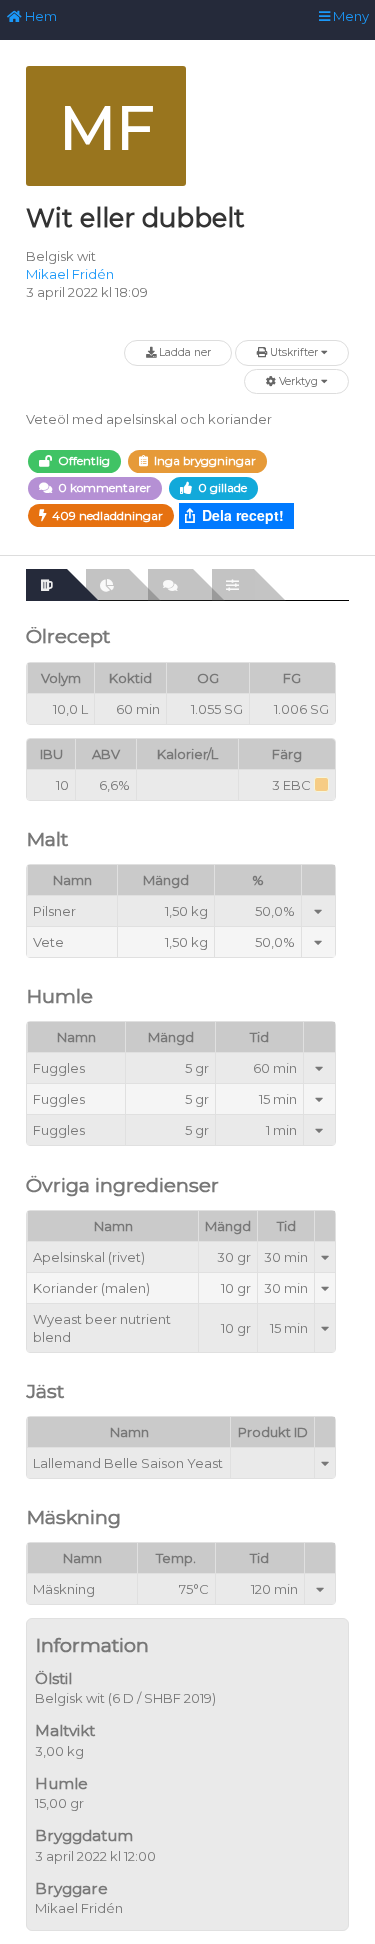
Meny (349, 16)
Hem (39, 16)
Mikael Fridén (70, 274)
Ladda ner (183, 352)
